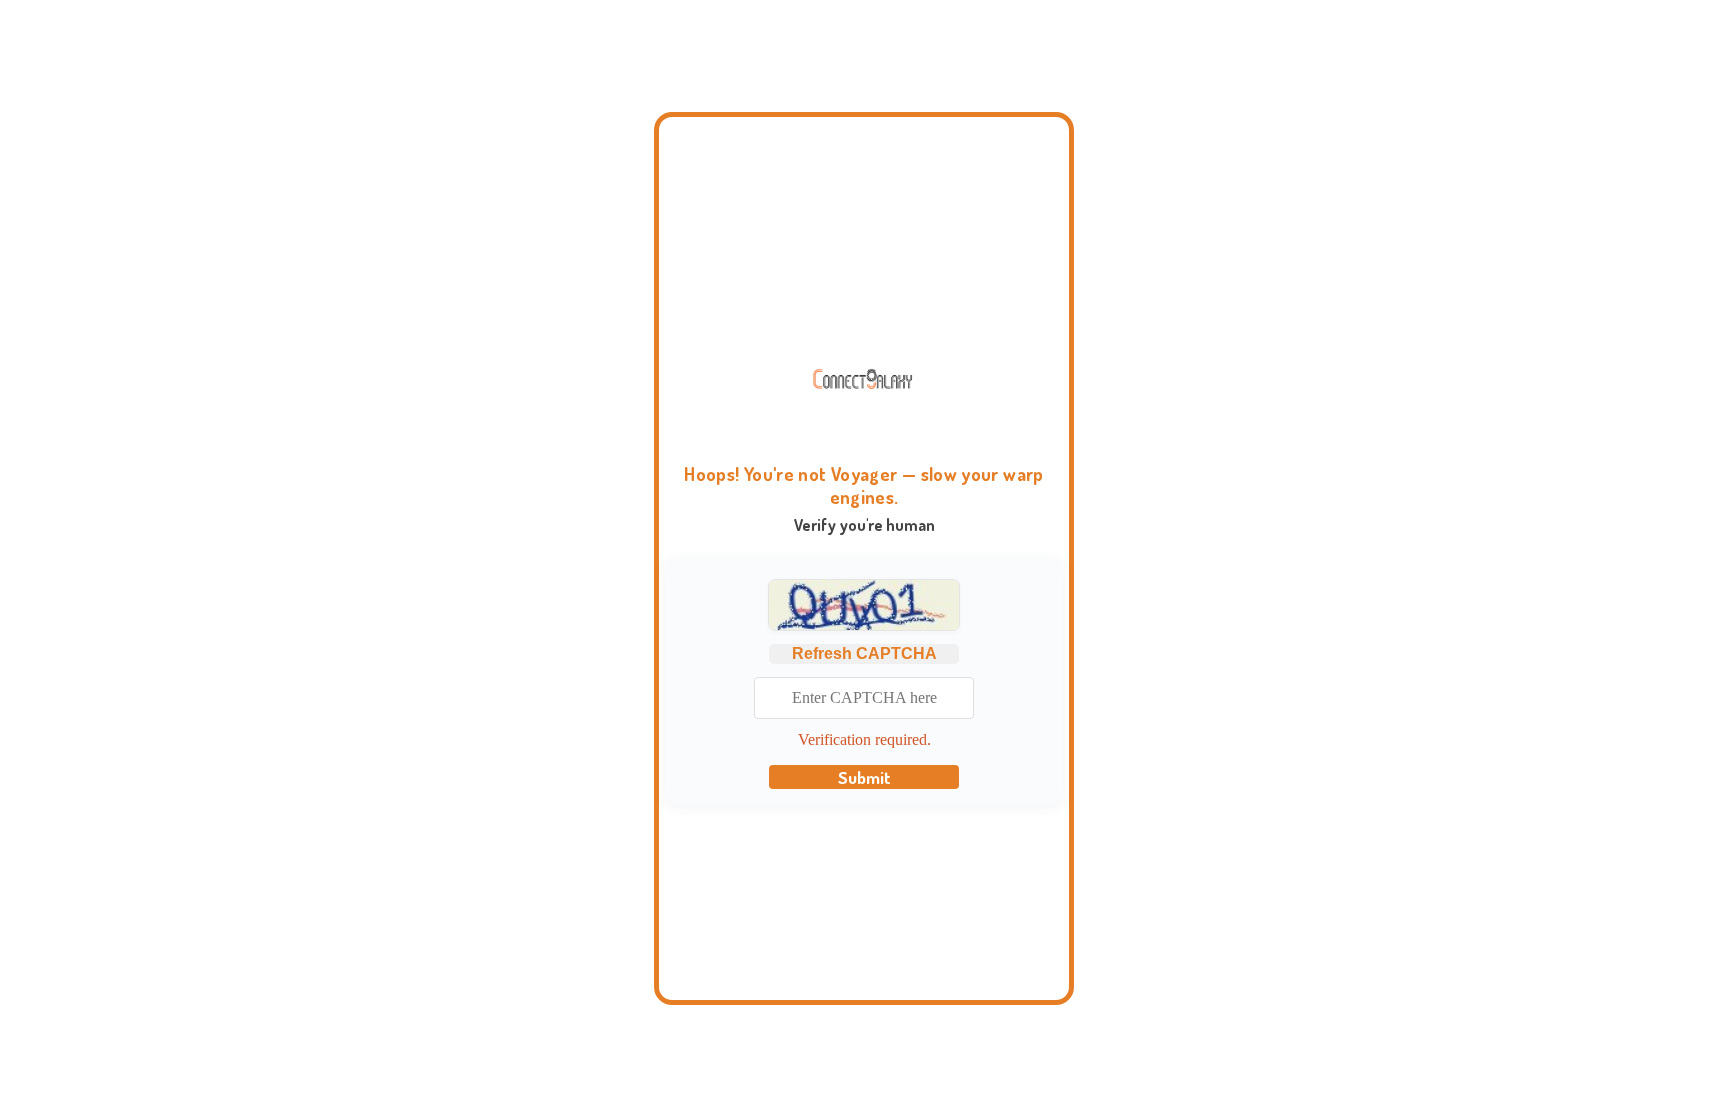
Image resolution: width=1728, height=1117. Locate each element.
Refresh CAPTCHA (864, 653)
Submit (864, 777)
